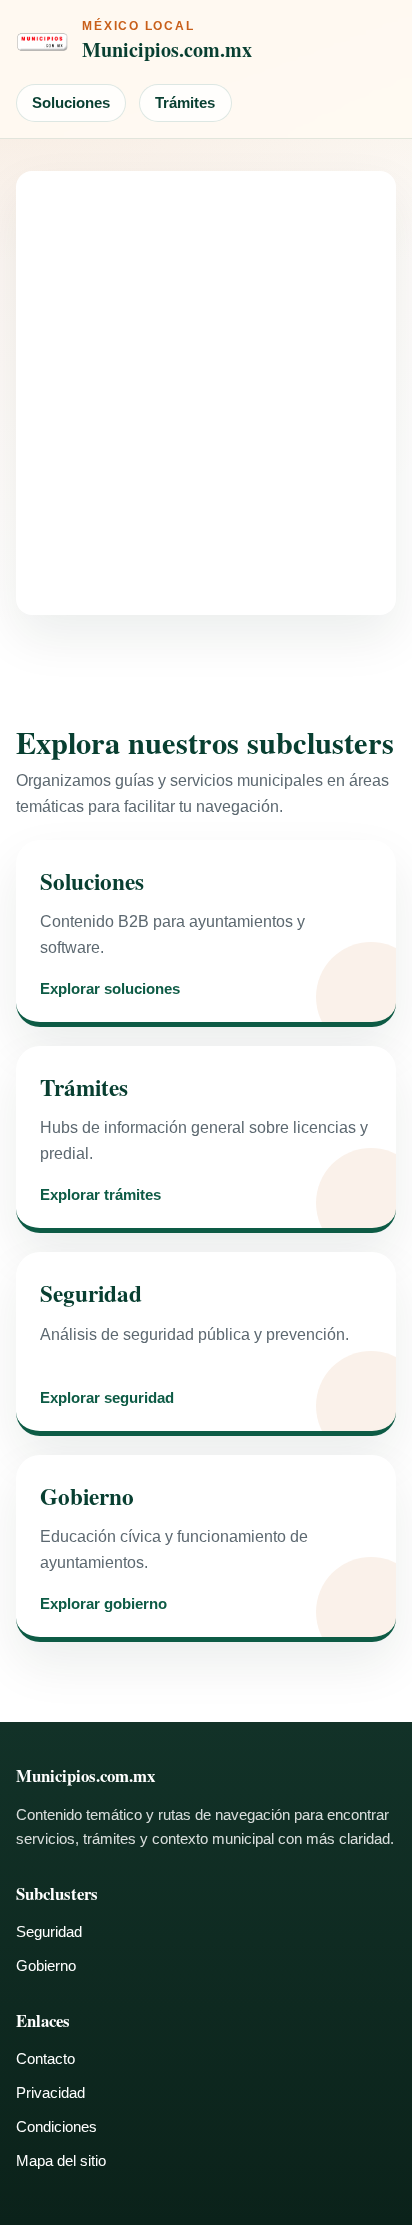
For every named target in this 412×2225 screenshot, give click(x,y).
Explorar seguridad (107, 1398)
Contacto (45, 2058)
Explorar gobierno (103, 1604)
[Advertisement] (206, 393)
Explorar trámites (100, 1195)
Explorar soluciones (110, 989)
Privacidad (50, 2092)
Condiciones (56, 2126)
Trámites (185, 102)
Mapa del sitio (61, 2160)
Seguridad (49, 1931)
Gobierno (46, 1965)
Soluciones (71, 102)
